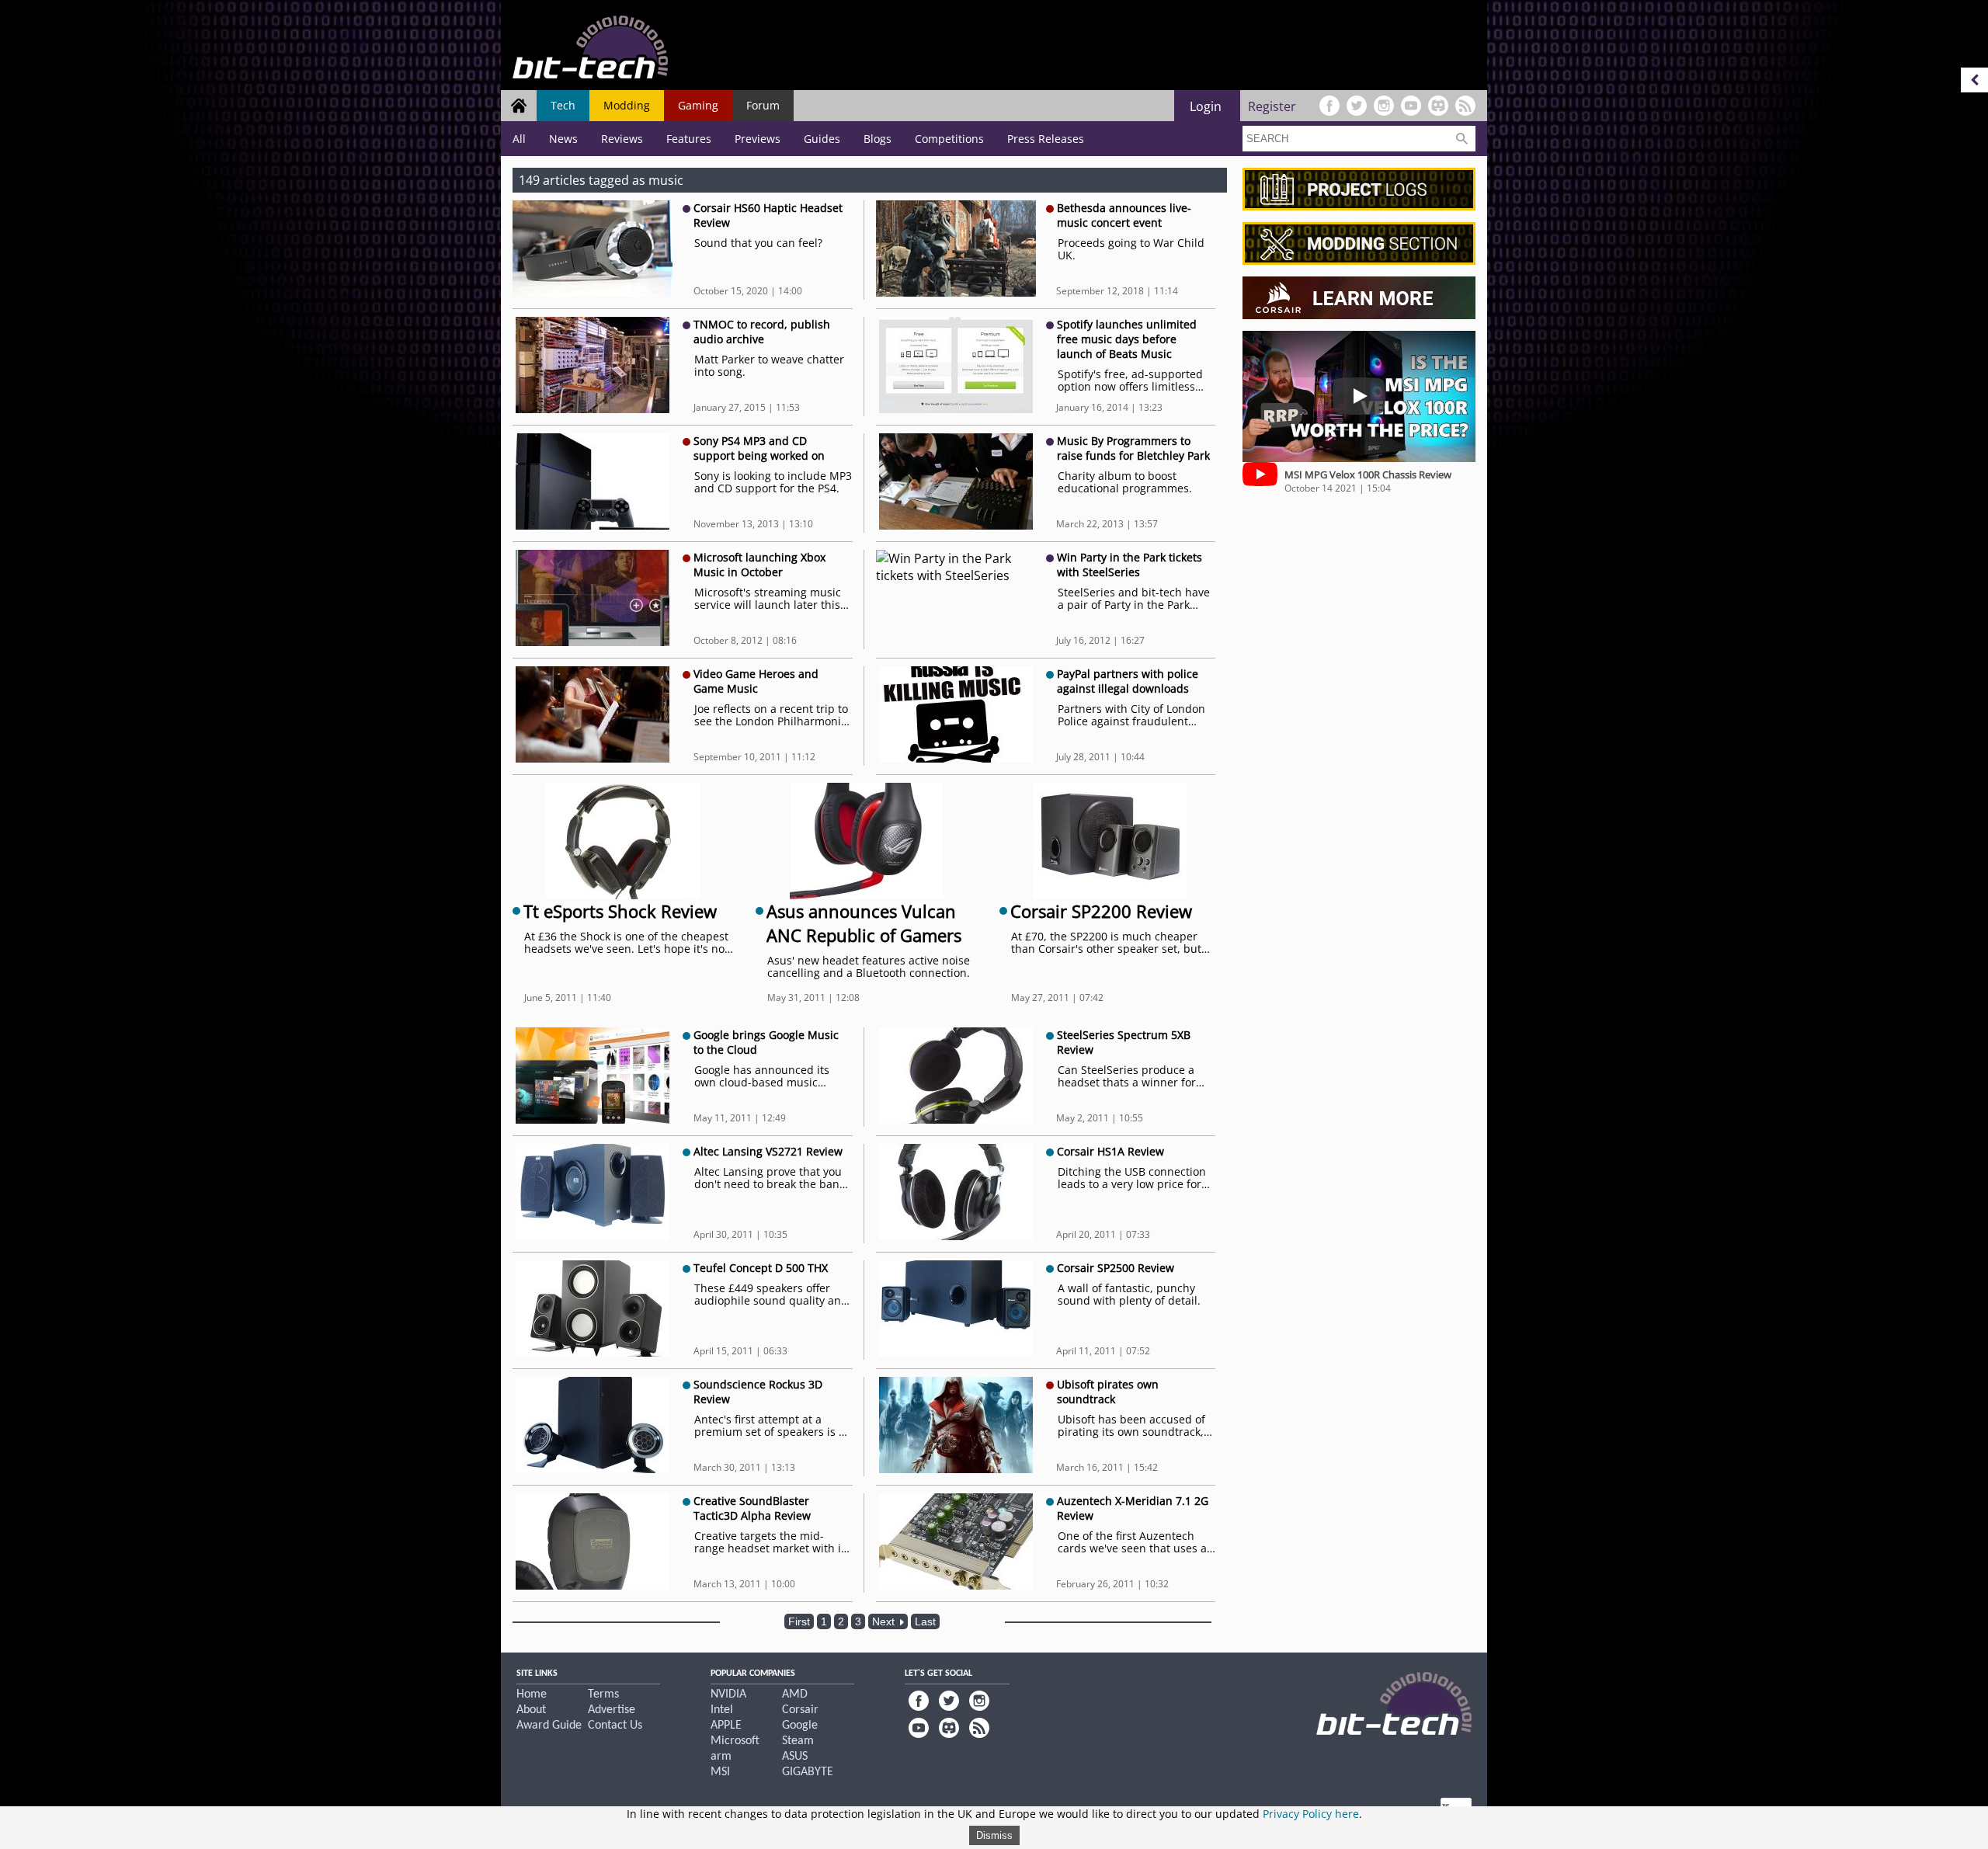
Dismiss (994, 1835)
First (799, 1621)
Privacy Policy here (1311, 1814)
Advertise (612, 1710)
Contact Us (615, 1726)
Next (885, 1621)
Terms (603, 1694)
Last (925, 1621)
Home (532, 1694)
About (531, 1710)
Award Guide (549, 1726)
